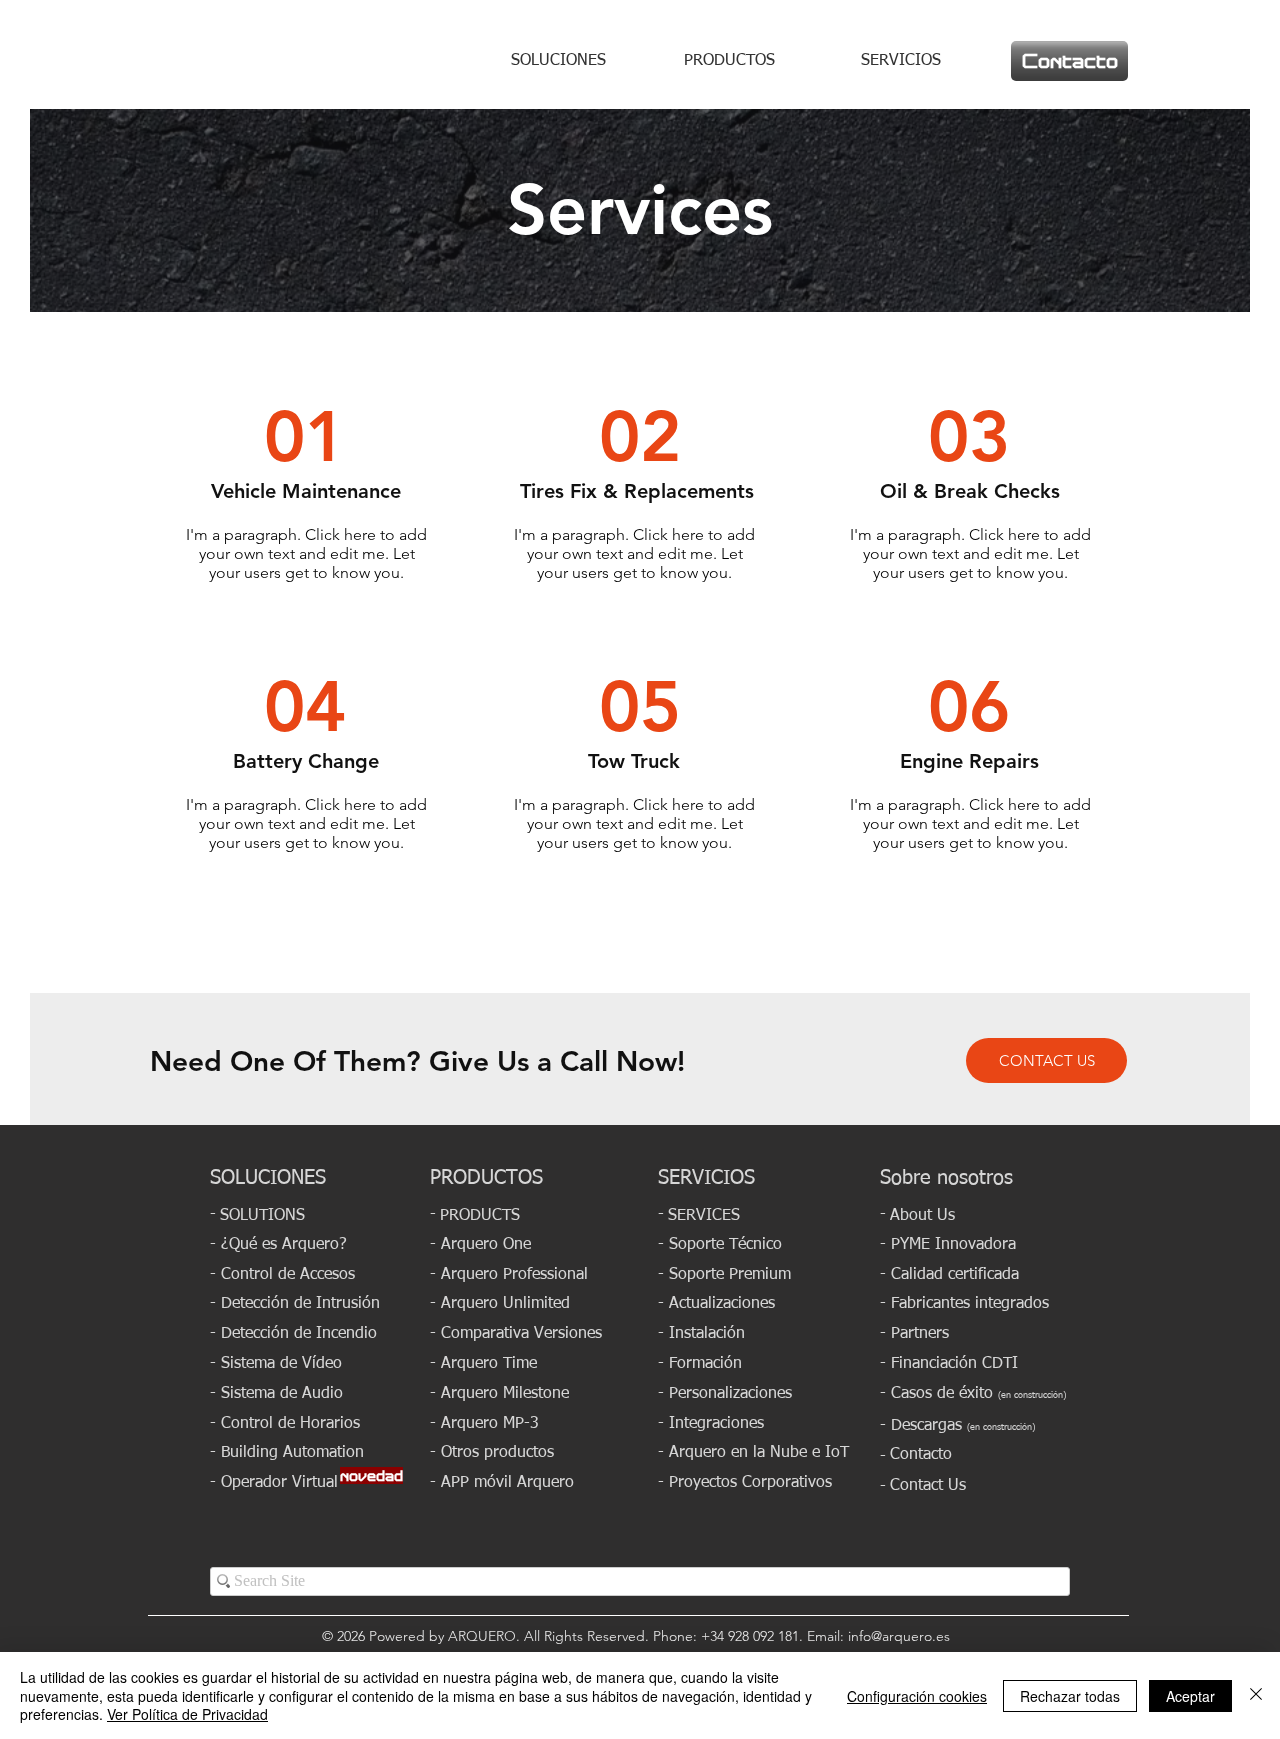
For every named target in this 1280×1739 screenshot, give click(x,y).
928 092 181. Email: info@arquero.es (843, 1636)
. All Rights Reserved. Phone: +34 (622, 1636)
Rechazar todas (1070, 1696)
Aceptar (1190, 1696)
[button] (502, 1481)
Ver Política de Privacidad (187, 1714)
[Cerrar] (1256, 1695)
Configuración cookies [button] (917, 1696)
